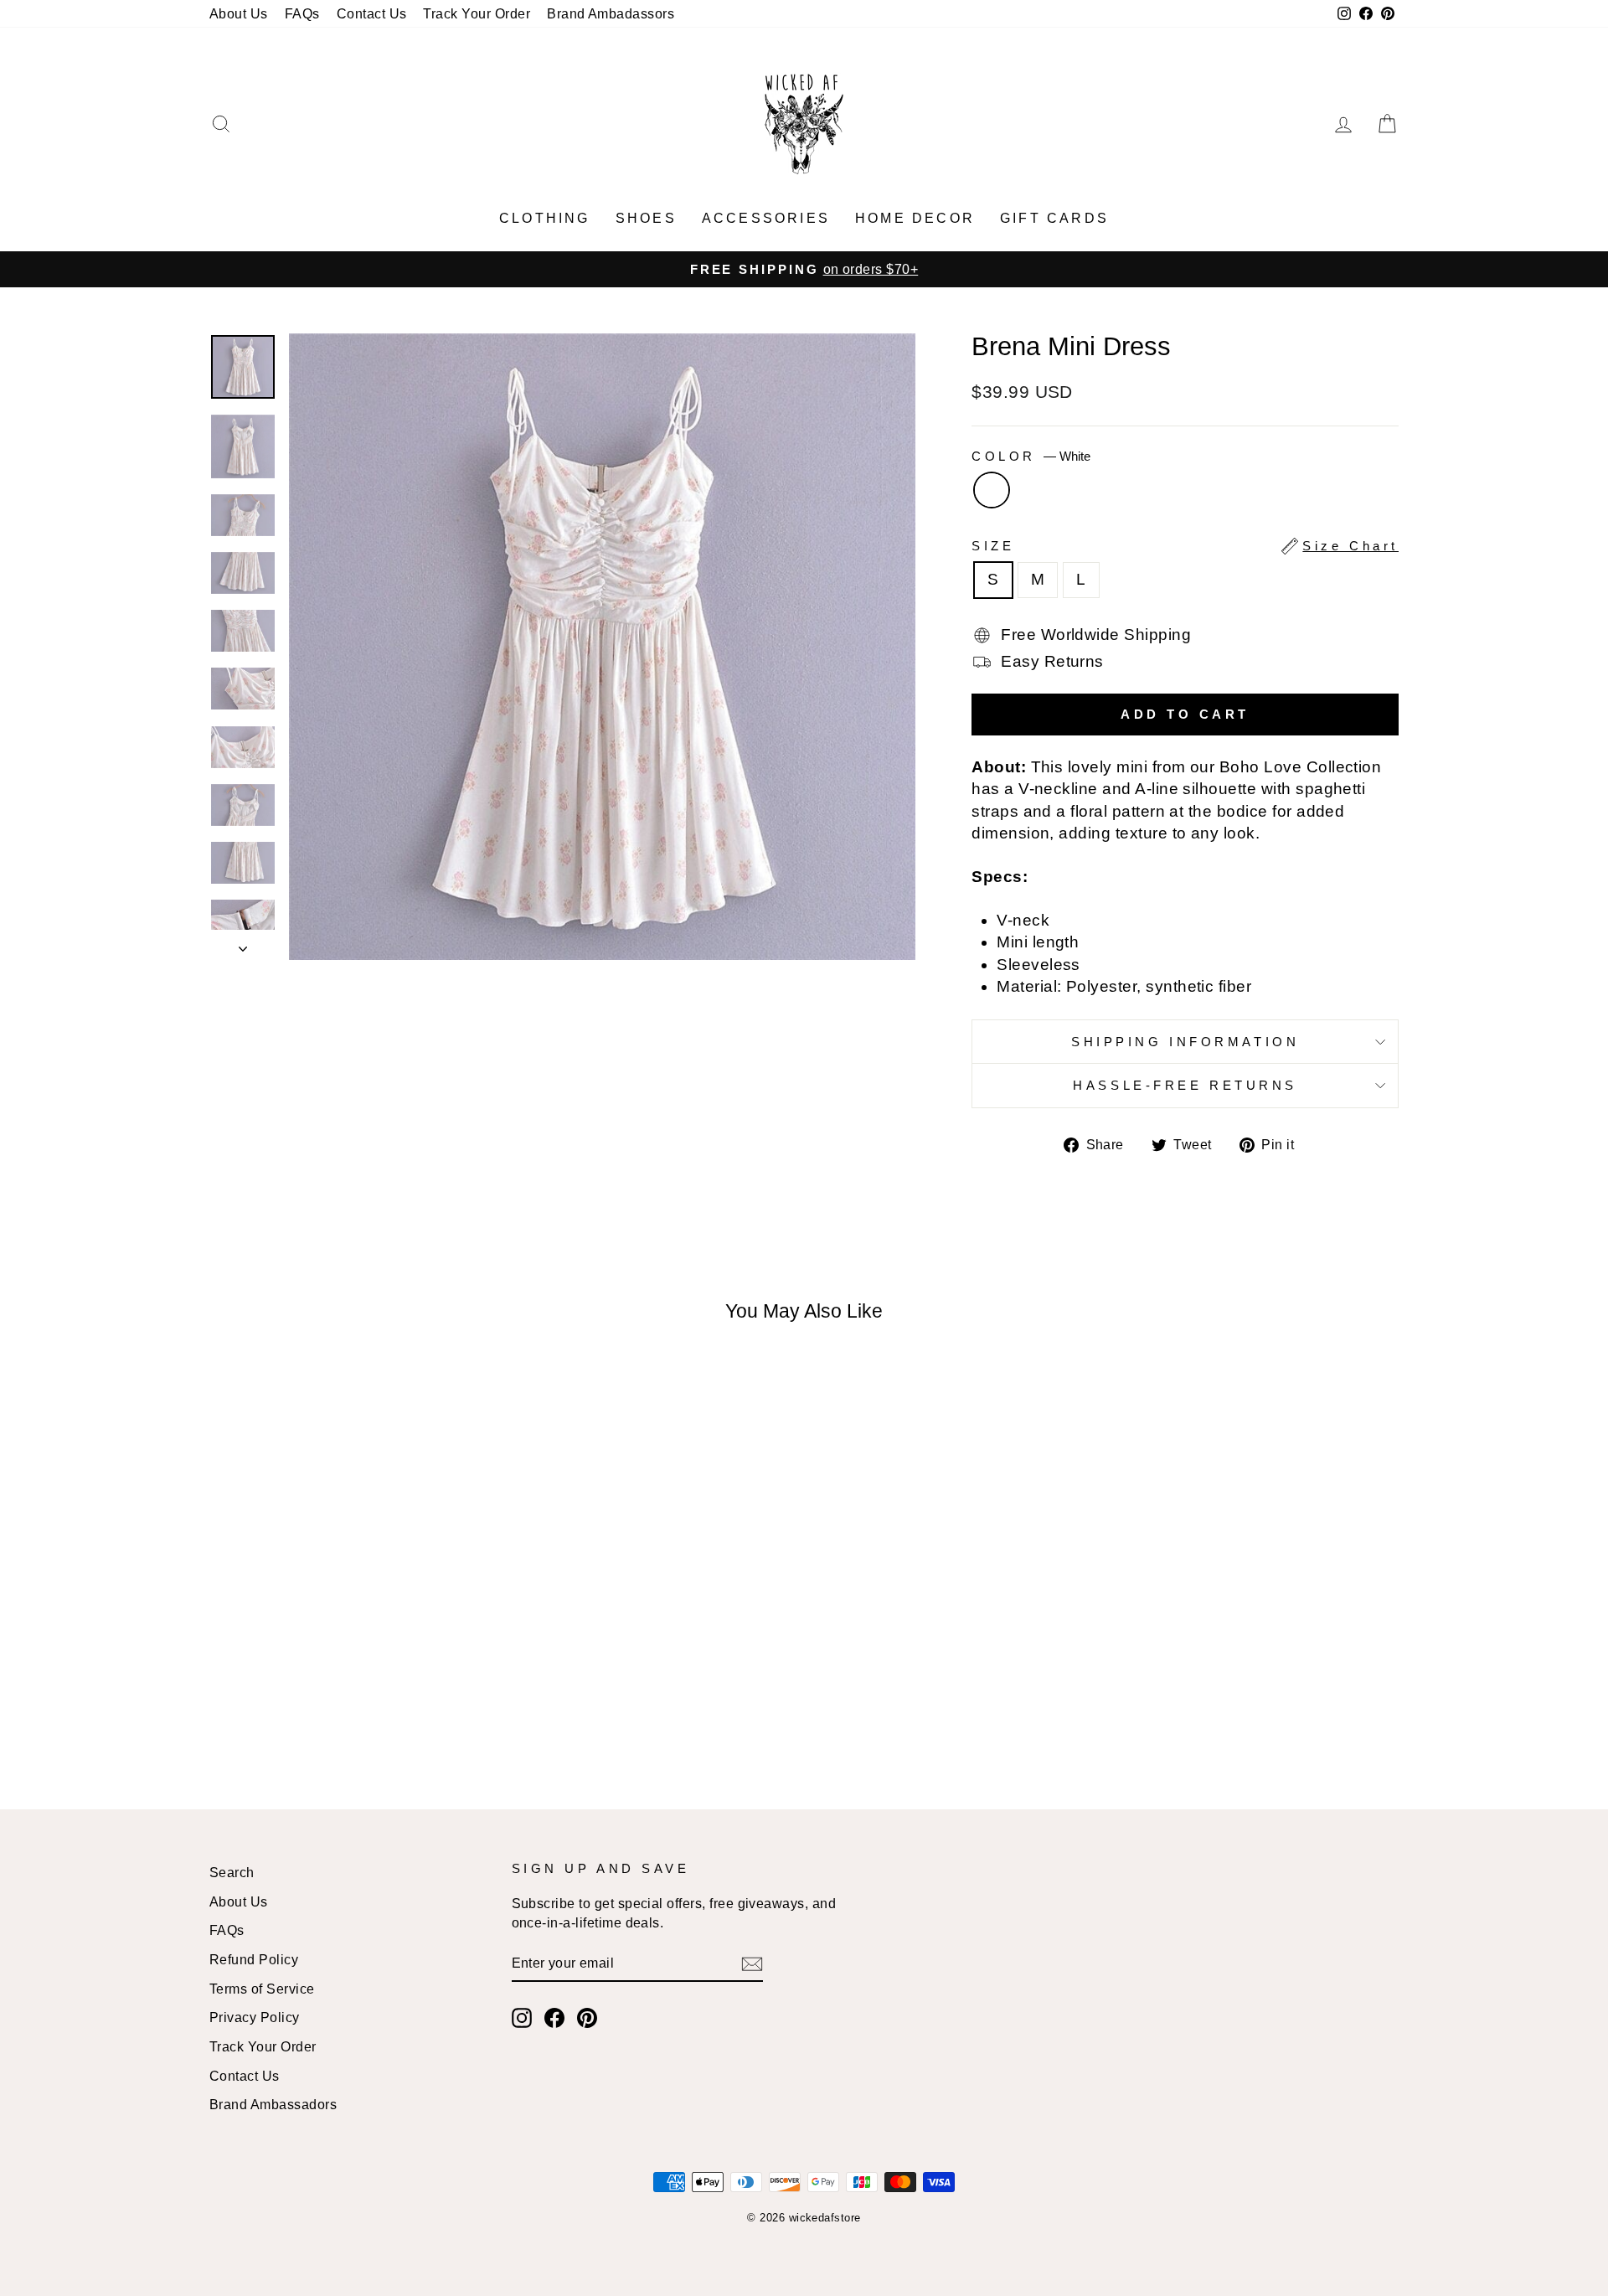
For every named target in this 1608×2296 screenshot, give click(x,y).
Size (1185, 546)
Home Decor (915, 218)
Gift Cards (1054, 218)
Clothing (545, 218)
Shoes (646, 218)
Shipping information (1185, 1042)
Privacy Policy (255, 2017)
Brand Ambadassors (611, 13)
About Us (239, 13)
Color (1031, 456)
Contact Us (372, 13)
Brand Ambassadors (273, 2104)
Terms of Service (262, 1989)
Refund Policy (254, 1959)
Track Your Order (477, 13)
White (992, 490)
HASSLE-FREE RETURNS (1185, 1085)
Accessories (766, 218)
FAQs (302, 13)
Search (232, 1872)
